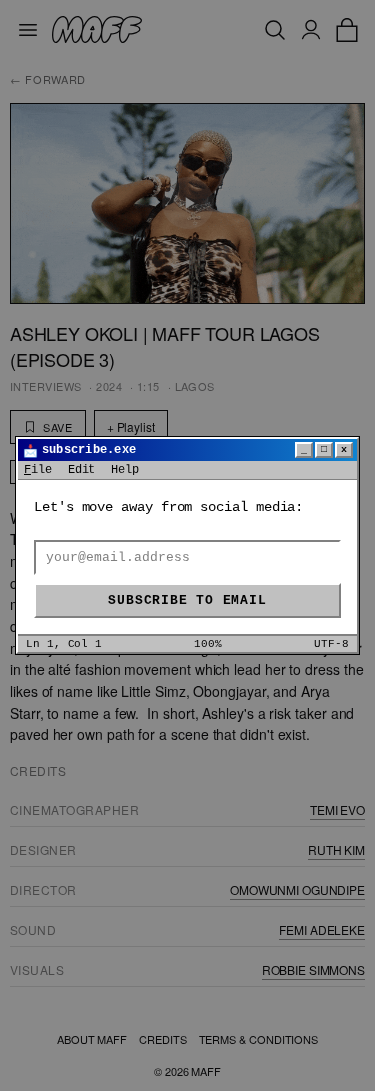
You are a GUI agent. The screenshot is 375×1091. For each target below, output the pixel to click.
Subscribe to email (187, 600)
